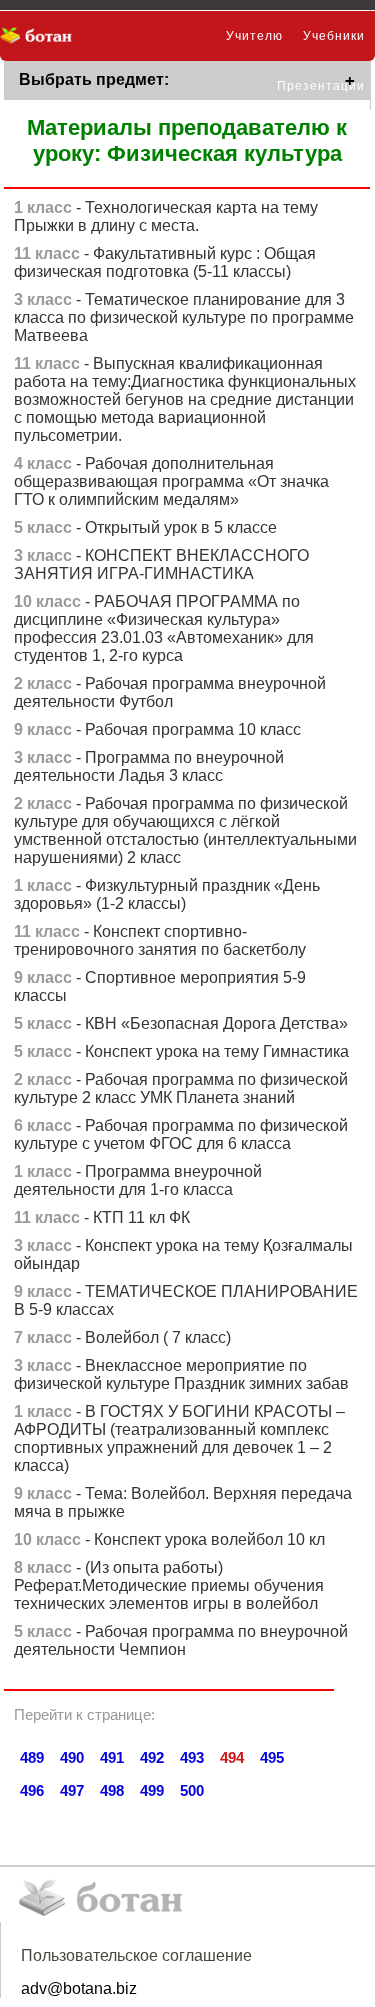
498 (112, 1790)
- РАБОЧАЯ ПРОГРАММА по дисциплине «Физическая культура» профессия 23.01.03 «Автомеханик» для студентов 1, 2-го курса (164, 628)
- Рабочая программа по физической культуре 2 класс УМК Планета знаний (181, 1088)
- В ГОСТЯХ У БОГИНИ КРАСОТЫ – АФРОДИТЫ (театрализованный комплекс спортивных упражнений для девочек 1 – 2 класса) (179, 1438)
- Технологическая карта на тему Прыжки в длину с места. (166, 216)
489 (32, 1757)
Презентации (321, 86)
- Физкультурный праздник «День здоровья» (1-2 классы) (167, 894)
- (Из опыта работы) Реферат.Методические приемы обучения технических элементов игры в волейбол (169, 1585)
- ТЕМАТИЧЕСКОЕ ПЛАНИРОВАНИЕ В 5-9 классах (186, 1300)
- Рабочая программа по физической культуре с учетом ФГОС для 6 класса (181, 1134)
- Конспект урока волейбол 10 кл (169, 1539)
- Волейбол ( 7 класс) (122, 1337)
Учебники (334, 36)
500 (192, 1790)
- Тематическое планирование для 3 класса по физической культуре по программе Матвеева (184, 317)
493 (192, 1757)
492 (152, 1757)
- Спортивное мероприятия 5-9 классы (160, 986)
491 (112, 1757)
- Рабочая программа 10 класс (157, 729)
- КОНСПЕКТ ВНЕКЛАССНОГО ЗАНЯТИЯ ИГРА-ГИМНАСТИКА (161, 564)
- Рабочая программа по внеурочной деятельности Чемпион (181, 1640)
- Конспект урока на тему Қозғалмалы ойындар (183, 1254)
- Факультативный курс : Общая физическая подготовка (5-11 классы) (165, 262)
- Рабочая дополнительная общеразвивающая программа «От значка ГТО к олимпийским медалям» (171, 481)
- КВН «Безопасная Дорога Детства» (181, 1023)
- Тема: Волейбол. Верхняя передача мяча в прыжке (183, 1502)
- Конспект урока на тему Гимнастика (181, 1051)
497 (72, 1790)
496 (32, 1790)
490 (72, 1757)
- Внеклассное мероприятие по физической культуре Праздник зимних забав (181, 1374)
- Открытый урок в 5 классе (145, 527)
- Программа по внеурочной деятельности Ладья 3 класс (149, 766)
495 (272, 1757)
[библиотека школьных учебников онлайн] (42, 36)
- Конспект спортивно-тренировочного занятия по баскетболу (160, 940)
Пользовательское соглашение (136, 1955)
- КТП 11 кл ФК (102, 1217)
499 (152, 1790)
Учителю (254, 36)
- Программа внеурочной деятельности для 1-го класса (138, 1180)
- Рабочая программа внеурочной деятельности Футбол (170, 692)
